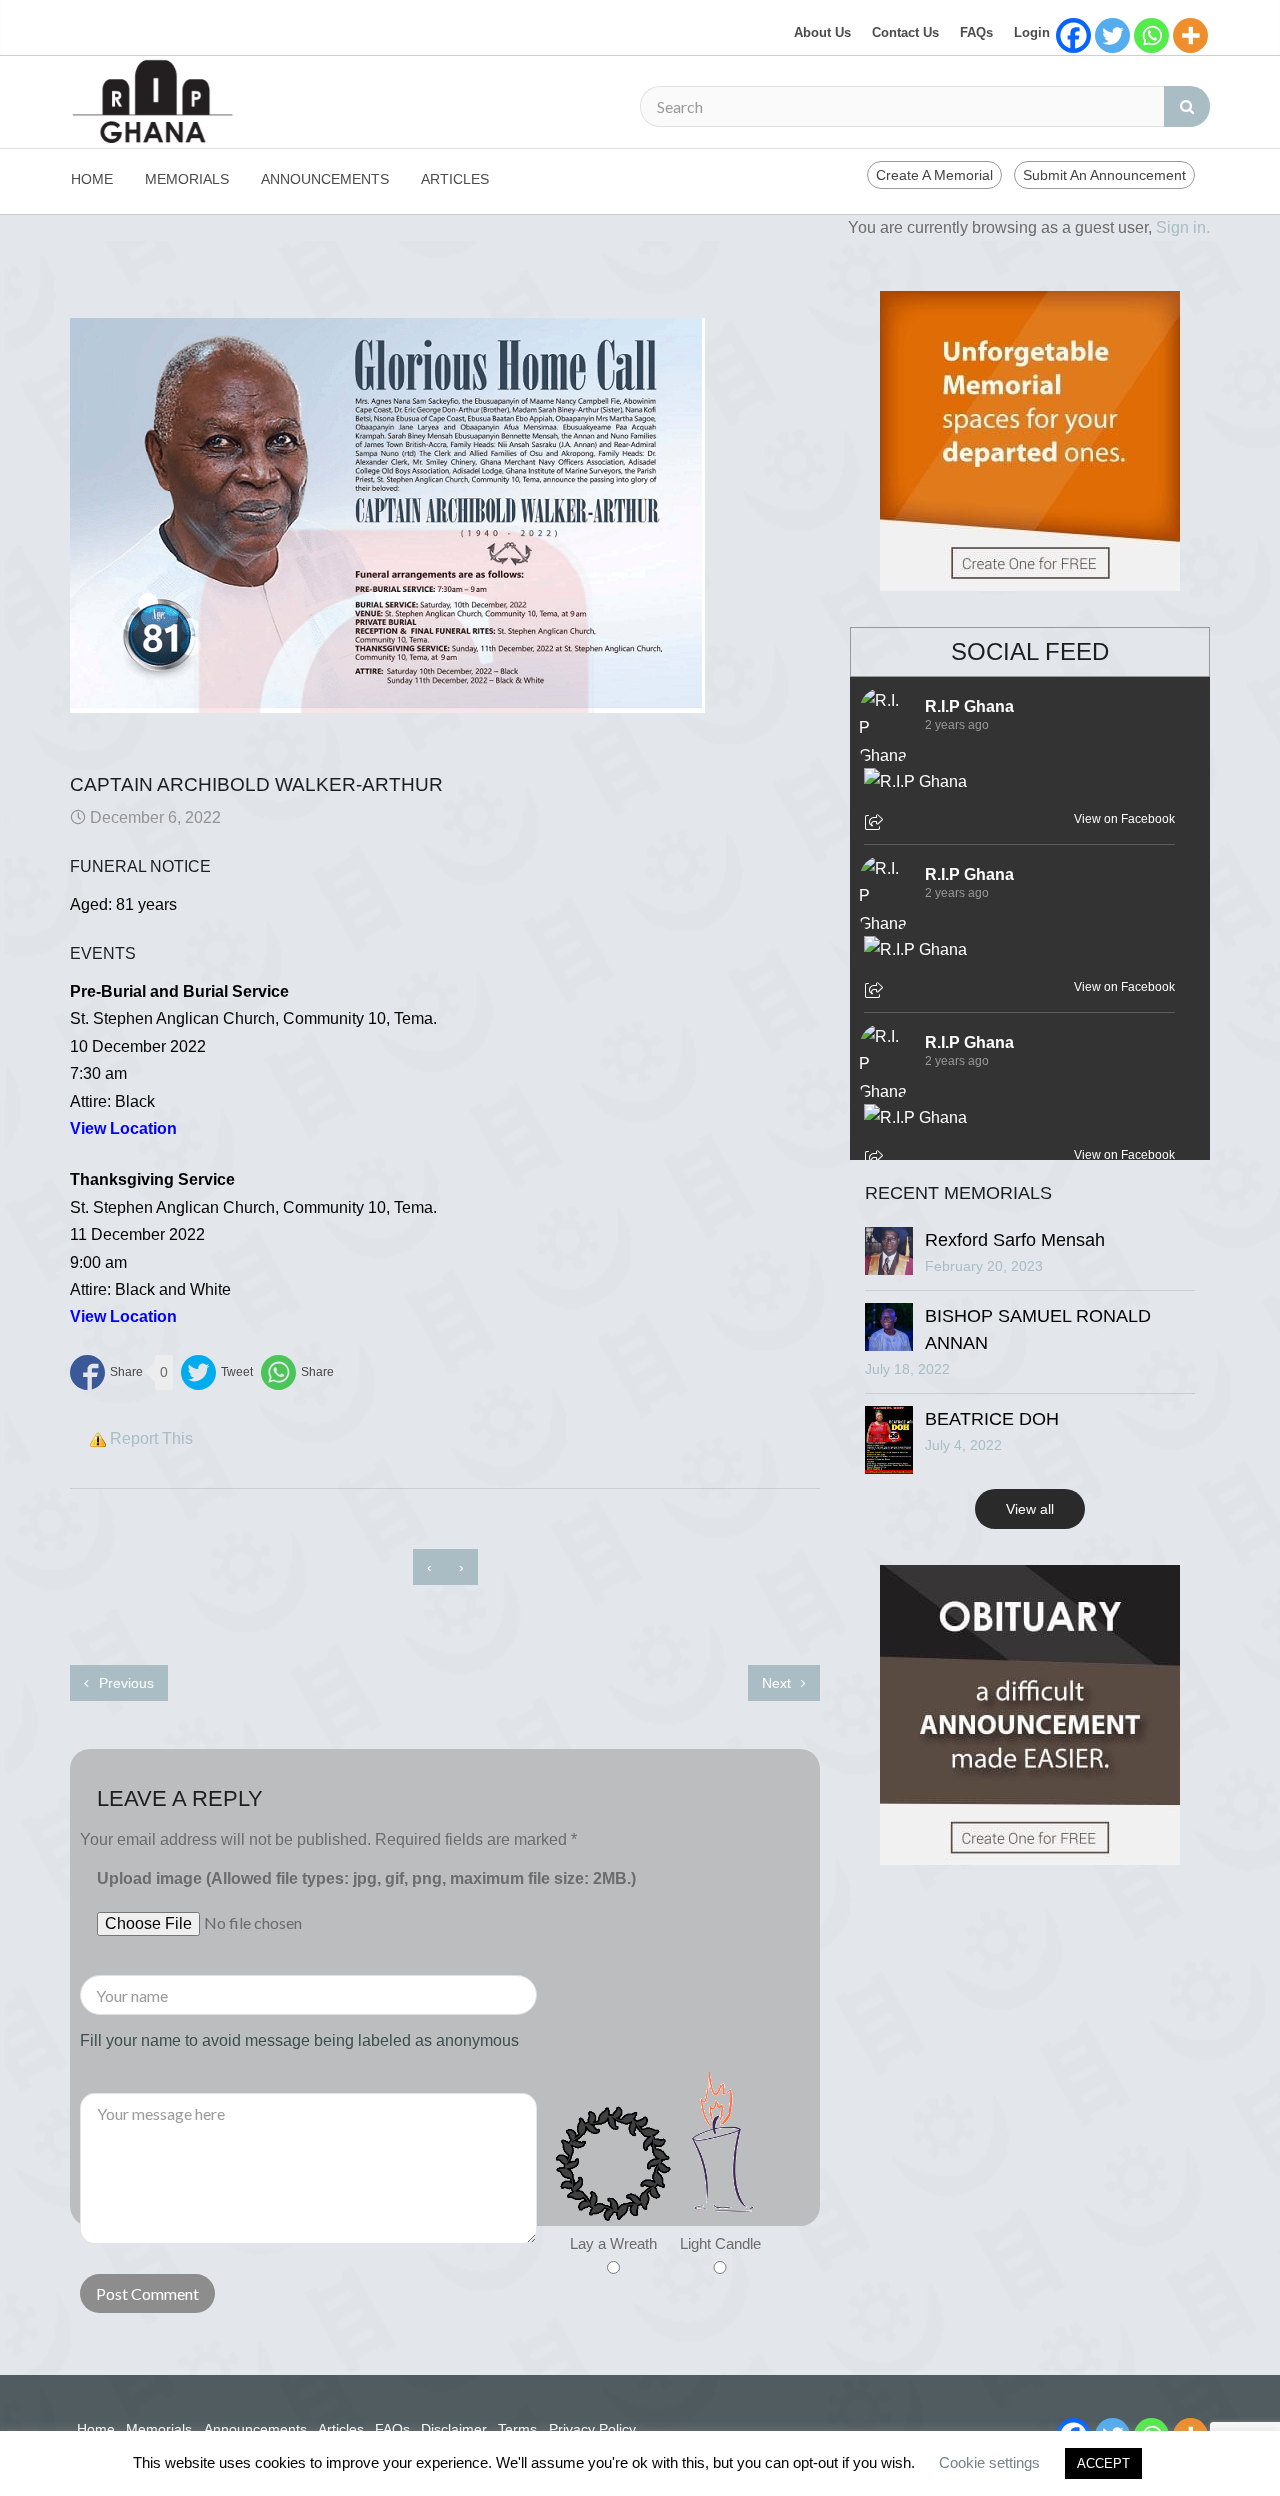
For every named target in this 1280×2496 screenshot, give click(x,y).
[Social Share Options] (876, 824)
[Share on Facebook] (106, 1372)
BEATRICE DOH (992, 1419)
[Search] (1187, 106)
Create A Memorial (934, 175)
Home (92, 179)
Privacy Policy (592, 2429)
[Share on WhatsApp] (297, 1372)
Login (1032, 32)
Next (778, 1683)
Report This (151, 1438)
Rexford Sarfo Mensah (1015, 1240)
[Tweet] (217, 1372)
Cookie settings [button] (989, 2462)
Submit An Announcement (1104, 175)
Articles (455, 179)
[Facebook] (1073, 35)
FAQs (976, 32)
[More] (1190, 35)
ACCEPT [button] (1103, 2463)
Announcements (325, 179)
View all (1030, 1509)
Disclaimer (454, 2429)
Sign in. (1183, 227)
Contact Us (905, 32)
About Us (822, 32)
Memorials (187, 179)
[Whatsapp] (1151, 35)
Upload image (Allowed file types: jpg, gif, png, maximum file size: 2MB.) (366, 1878)
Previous (124, 1683)
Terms (517, 2429)
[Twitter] (1112, 35)
